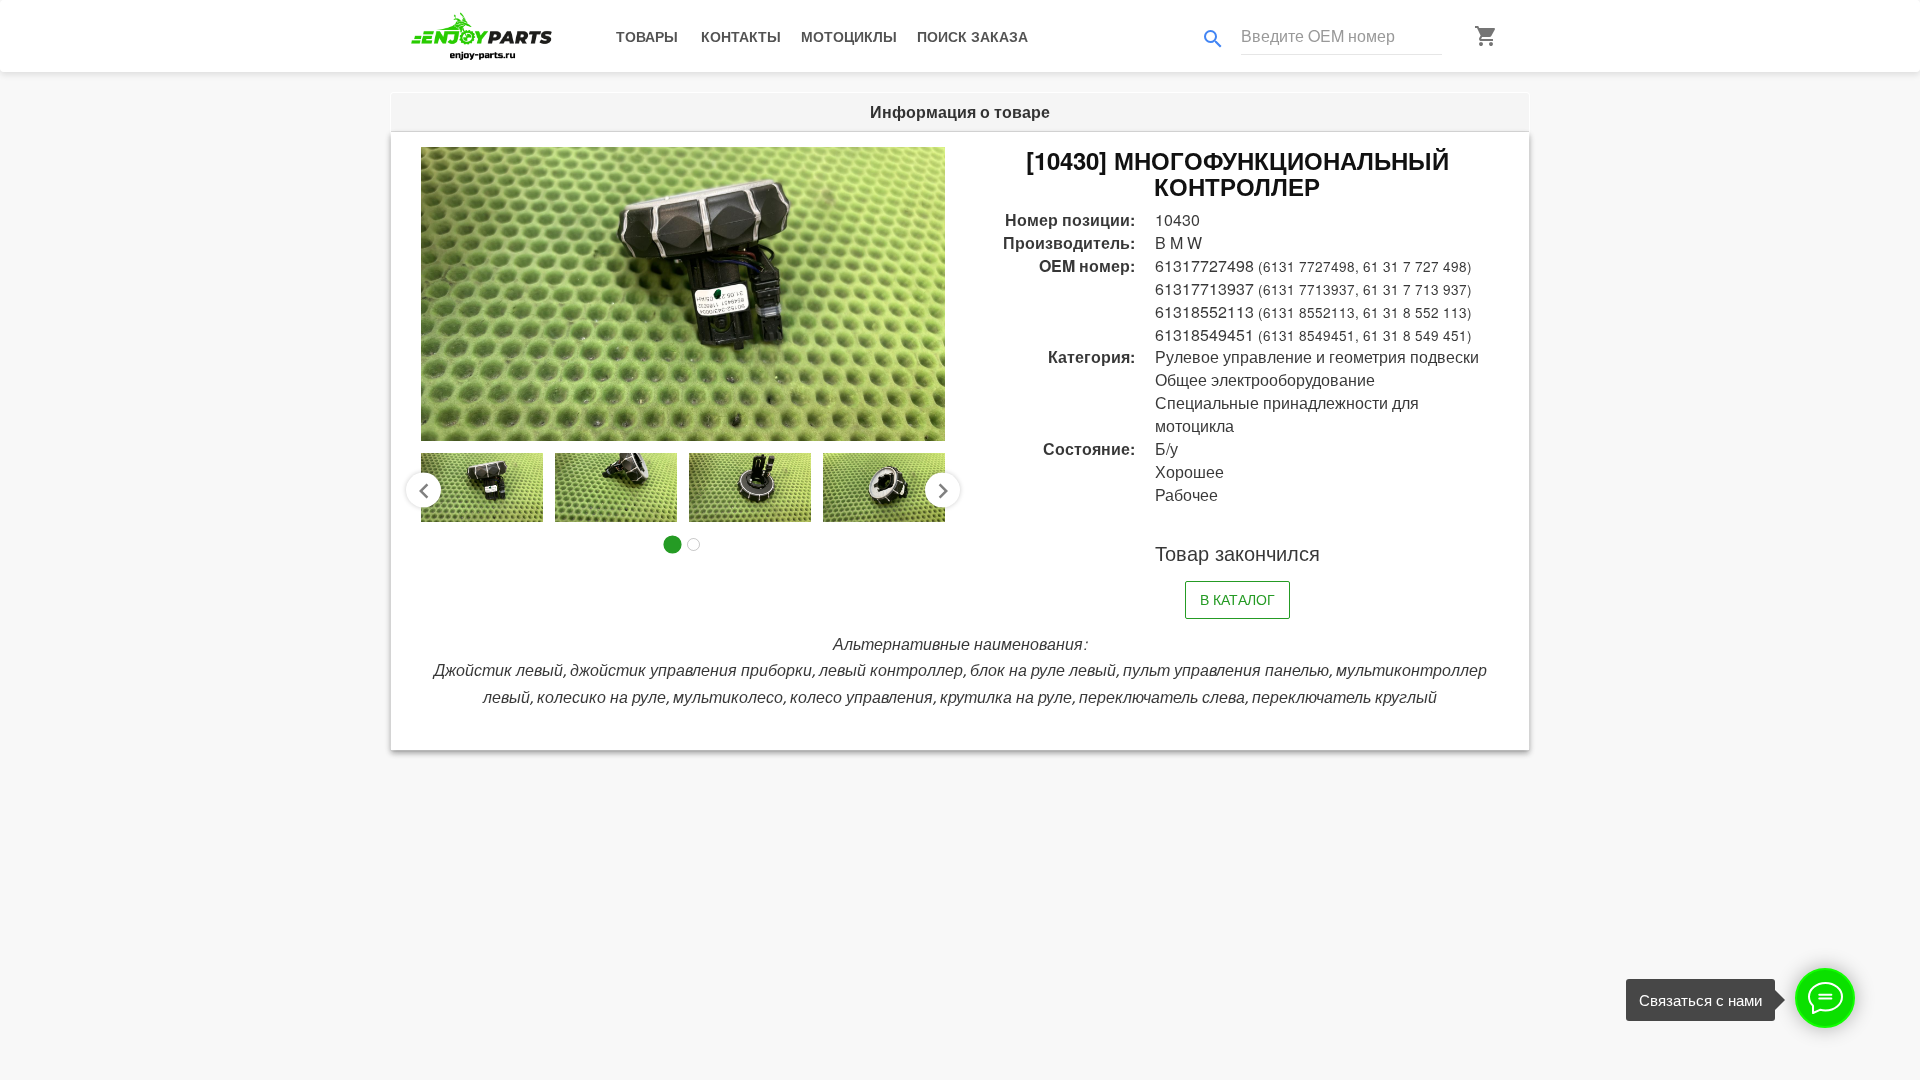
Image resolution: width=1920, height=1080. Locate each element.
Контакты (741, 36)
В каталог (1237, 599)
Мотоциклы (849, 36)
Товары (647, 36)
